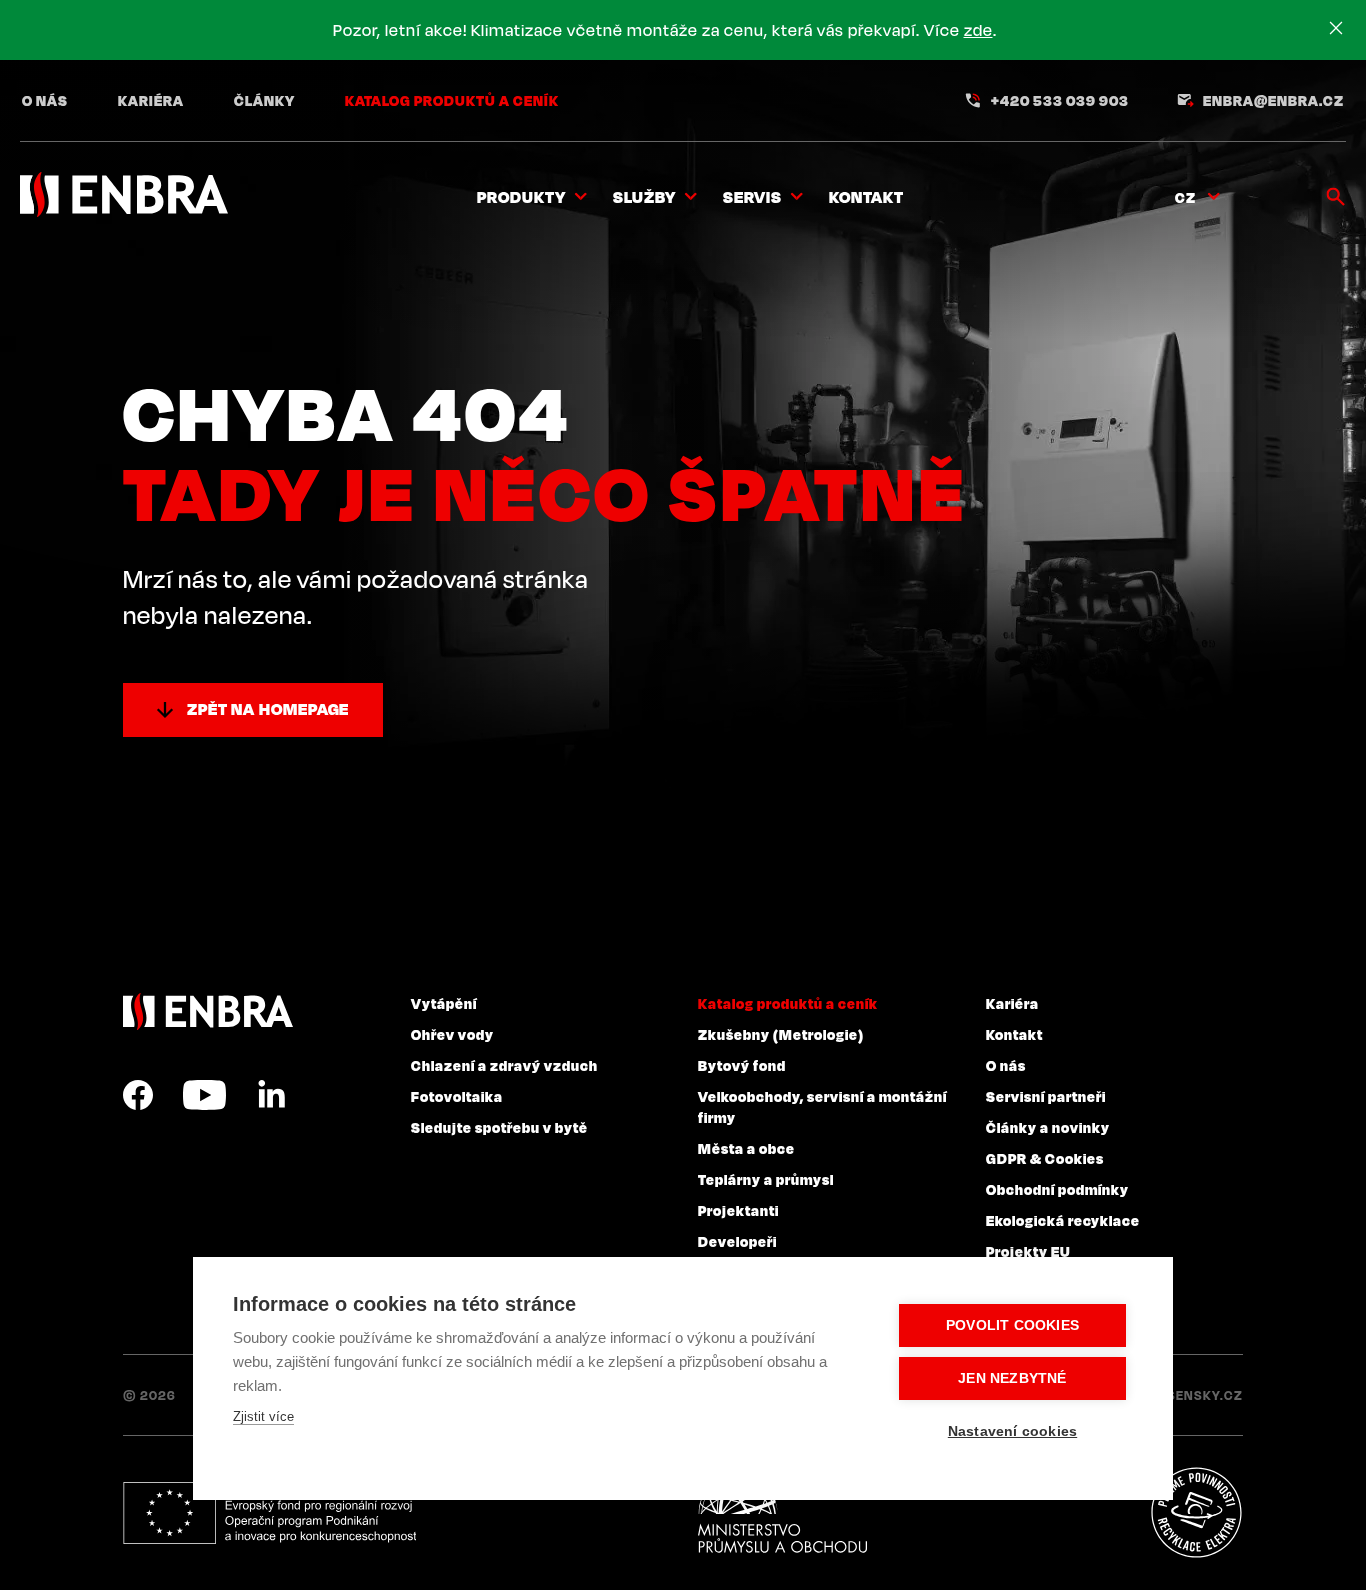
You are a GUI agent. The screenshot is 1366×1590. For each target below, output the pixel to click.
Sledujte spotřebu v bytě (499, 1127)
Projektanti (738, 1210)
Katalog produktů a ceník (452, 100)
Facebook (138, 1095)
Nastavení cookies (1012, 1431)
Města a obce (746, 1148)
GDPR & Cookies (1045, 1158)
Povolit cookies (1012, 1325)
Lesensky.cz (1197, 1395)
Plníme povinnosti (1196, 1513)
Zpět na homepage (268, 709)
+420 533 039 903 (1060, 100)
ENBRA (208, 1011)
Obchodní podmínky (1057, 1189)
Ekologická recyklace (1063, 1220)
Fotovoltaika (457, 1096)
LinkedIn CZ (271, 1095)
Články (264, 100)
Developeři (737, 1241)
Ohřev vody (452, 1034)
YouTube (204, 1095)
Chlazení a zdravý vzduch (504, 1065)
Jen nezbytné (1012, 1378)
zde (978, 30)
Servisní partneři (1046, 1096)
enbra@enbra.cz (1273, 100)
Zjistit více (263, 1416)
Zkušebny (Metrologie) (781, 1034)
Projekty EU (1028, 1251)
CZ (1185, 197)
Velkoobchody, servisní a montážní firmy (822, 1106)
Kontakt (866, 197)
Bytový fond (742, 1065)
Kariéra (151, 100)
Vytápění (444, 1003)
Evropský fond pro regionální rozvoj (269, 1513)
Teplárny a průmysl (766, 1179)
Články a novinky (1048, 1127)
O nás (45, 100)
